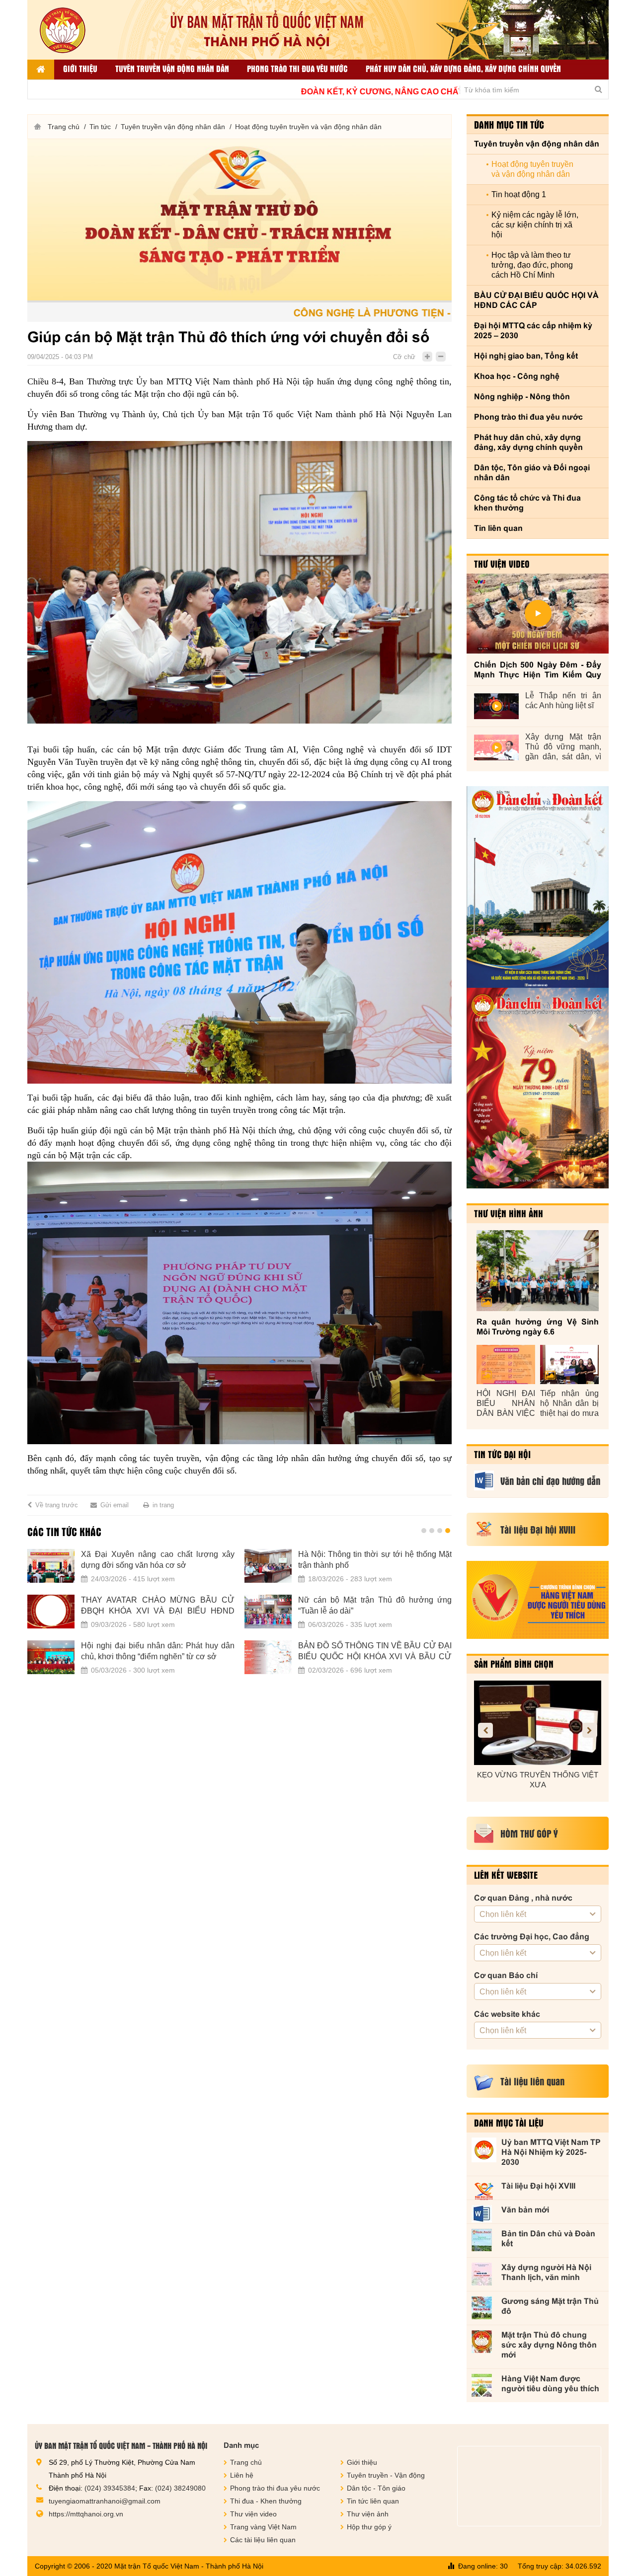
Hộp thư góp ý (369, 2527)
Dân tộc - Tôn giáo (376, 2488)
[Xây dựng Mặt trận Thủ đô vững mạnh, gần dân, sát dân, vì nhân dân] (496, 747)
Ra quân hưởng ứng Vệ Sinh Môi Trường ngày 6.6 (538, 1327)
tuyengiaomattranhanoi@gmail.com (105, 2501)
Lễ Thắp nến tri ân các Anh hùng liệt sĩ (563, 700)
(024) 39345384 (110, 2488)
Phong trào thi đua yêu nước (297, 68)
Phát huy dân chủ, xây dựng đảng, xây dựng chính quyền (463, 68)
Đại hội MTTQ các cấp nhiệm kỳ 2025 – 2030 (533, 331)
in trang (163, 1505)
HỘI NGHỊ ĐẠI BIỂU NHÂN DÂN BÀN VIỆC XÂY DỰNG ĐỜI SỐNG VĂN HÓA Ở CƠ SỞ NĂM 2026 (506, 1404)
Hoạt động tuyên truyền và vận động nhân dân (308, 127)
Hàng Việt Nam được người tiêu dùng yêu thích (550, 2384)
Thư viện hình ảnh (509, 1213)
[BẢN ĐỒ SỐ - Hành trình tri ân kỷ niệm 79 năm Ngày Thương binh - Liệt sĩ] (51, 1657)
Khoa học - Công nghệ (517, 376)
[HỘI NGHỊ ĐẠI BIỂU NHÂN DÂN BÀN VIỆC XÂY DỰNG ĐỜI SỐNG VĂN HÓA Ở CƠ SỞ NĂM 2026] (506, 1364)
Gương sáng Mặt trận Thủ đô (550, 2306)
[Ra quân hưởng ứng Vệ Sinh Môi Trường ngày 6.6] (538, 1271)
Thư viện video (502, 564)
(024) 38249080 (180, 2488)
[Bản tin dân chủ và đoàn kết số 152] (538, 887)
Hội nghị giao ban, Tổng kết (526, 356)
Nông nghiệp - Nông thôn (522, 397)
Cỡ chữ (404, 357)
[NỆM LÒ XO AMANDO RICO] (538, 1723)
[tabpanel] (239, 1618)
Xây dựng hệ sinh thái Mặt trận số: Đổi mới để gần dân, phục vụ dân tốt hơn (375, 1605)
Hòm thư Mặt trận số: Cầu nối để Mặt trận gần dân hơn (158, 1605)
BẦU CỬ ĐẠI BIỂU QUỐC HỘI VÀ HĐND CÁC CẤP (536, 300)
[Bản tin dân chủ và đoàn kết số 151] (538, 1088)
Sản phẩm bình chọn (514, 1664)
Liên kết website (506, 1875)
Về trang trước (57, 1505)
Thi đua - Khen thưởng (266, 2501)
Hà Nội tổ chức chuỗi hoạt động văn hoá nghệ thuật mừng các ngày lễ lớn (158, 1560)
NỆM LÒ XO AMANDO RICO (538, 1775)
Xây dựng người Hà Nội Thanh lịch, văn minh (546, 2272)
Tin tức (100, 127)
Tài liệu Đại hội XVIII (538, 2186)
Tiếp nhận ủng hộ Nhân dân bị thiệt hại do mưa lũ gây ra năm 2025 (569, 1404)
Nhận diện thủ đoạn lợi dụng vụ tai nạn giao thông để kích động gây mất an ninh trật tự (375, 1560)
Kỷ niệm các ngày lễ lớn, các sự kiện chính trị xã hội (535, 225)
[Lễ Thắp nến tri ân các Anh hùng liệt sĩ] (496, 706)
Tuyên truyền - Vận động (386, 2475)
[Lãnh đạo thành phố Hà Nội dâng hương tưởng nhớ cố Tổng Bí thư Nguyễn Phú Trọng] (268, 1657)
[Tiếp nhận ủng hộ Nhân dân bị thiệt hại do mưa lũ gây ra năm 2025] (569, 1364)
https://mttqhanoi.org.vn (86, 2514)
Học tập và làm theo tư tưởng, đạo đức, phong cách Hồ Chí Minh (532, 265)
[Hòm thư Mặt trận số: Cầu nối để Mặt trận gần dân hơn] (51, 1612)
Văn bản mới (525, 2210)
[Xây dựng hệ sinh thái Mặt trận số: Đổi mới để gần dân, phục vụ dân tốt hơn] (268, 1612)
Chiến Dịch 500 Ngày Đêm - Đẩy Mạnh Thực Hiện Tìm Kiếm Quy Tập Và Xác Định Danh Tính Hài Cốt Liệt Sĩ (538, 670)
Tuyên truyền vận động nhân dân (172, 68)
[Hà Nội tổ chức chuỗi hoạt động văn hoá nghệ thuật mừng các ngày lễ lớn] (51, 1566)
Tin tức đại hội (502, 1454)
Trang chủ (64, 127)
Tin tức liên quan (373, 2501)
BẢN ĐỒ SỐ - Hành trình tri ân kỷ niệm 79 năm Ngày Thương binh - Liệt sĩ (158, 1651)
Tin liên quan (498, 528)
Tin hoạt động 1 (519, 194)
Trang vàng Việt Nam (263, 2527)
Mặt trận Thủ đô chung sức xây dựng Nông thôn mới (549, 2345)
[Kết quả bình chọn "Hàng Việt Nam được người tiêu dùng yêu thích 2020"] (538, 1600)
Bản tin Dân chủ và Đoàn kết (548, 2239)
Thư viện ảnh (368, 2514)
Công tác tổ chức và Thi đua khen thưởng (527, 503)
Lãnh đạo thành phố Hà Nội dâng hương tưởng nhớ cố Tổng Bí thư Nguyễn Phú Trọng (375, 1652)
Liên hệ (242, 2475)
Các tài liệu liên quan (263, 2540)
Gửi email (115, 1505)
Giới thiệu (80, 68)
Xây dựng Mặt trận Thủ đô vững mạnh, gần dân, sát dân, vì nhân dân (563, 747)
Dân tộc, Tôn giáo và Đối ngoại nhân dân (532, 473)
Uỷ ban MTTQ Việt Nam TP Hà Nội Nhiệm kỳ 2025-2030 (551, 2152)
